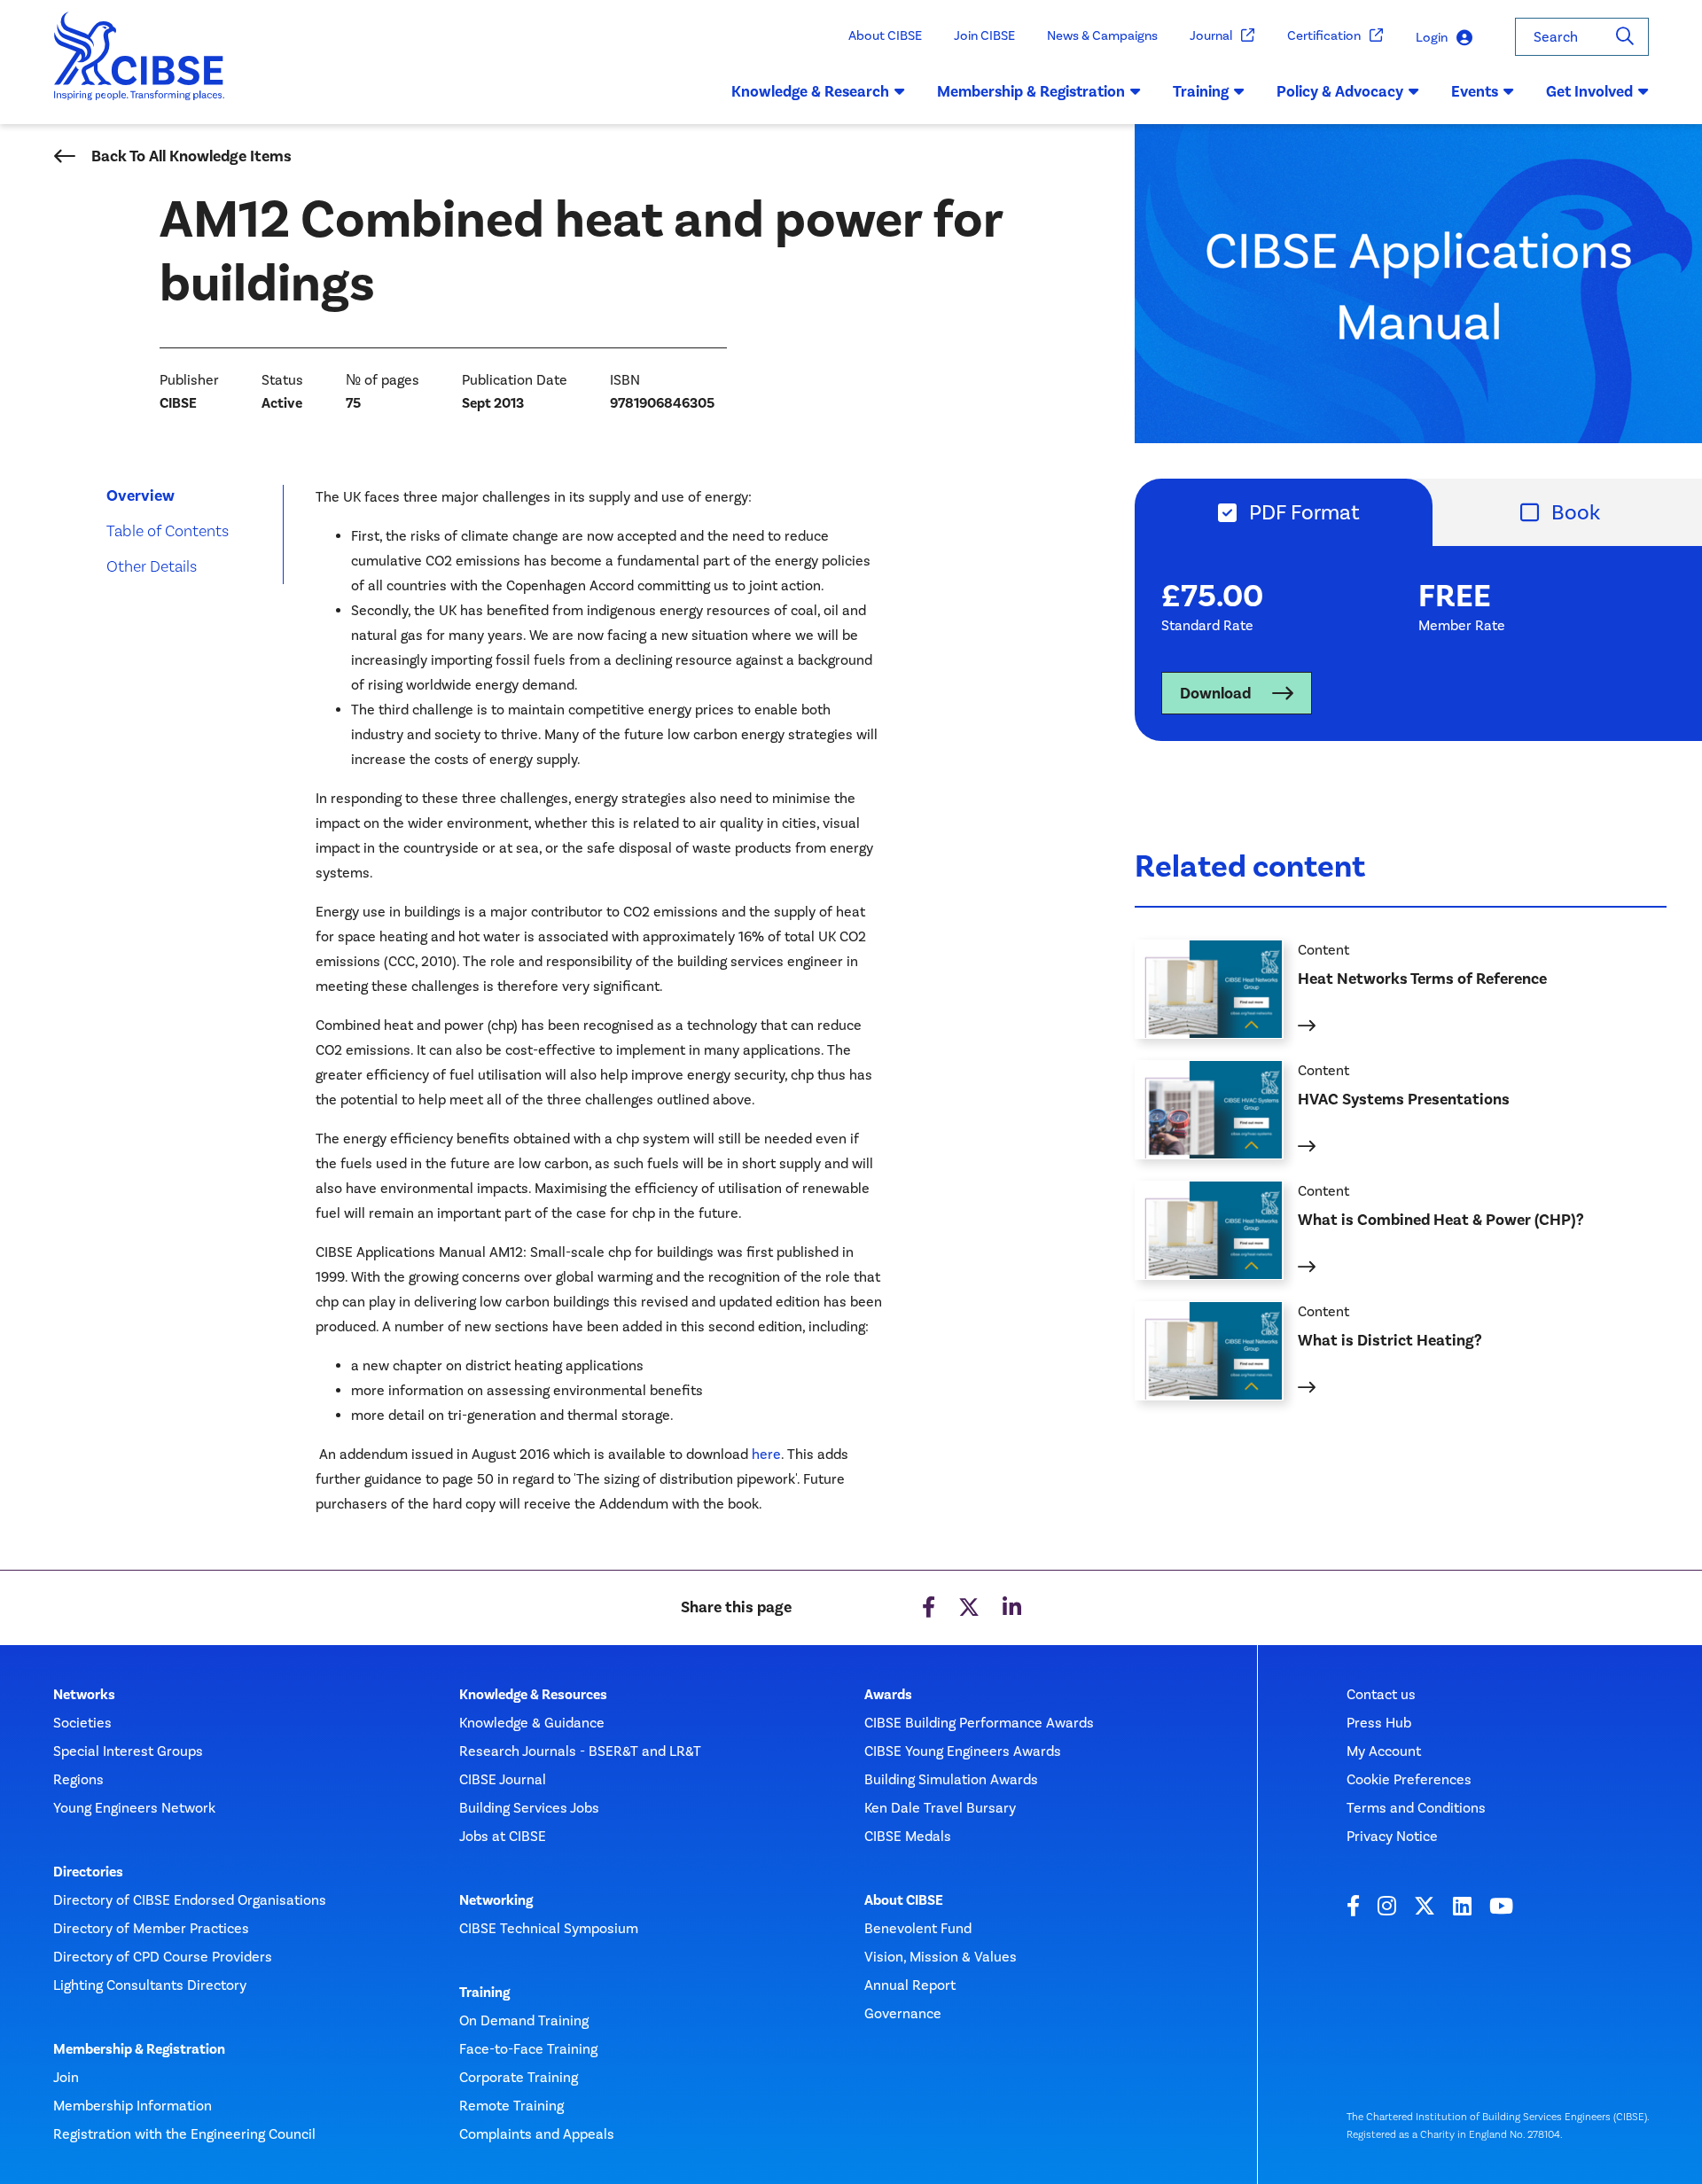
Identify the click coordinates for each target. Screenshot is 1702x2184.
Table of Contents (168, 530)
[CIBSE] (140, 68)
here (766, 1454)
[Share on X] (969, 1608)
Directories (88, 1872)
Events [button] (1475, 91)
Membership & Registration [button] (1031, 91)
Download (1215, 693)
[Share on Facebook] (929, 1608)
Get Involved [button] (1589, 91)
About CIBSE (885, 35)
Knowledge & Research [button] (810, 91)
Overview (141, 495)
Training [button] (1201, 91)
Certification (1324, 35)
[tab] (1284, 513)
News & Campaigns (1102, 35)
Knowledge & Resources (533, 1695)
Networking (496, 1900)
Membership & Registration (139, 2049)
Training (484, 1993)
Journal (1211, 35)
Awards (888, 1695)
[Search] (1625, 37)
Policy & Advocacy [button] (1340, 91)
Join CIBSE (984, 35)
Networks (84, 1695)
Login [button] (1432, 37)
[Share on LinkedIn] (1012, 1608)
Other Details (152, 566)
